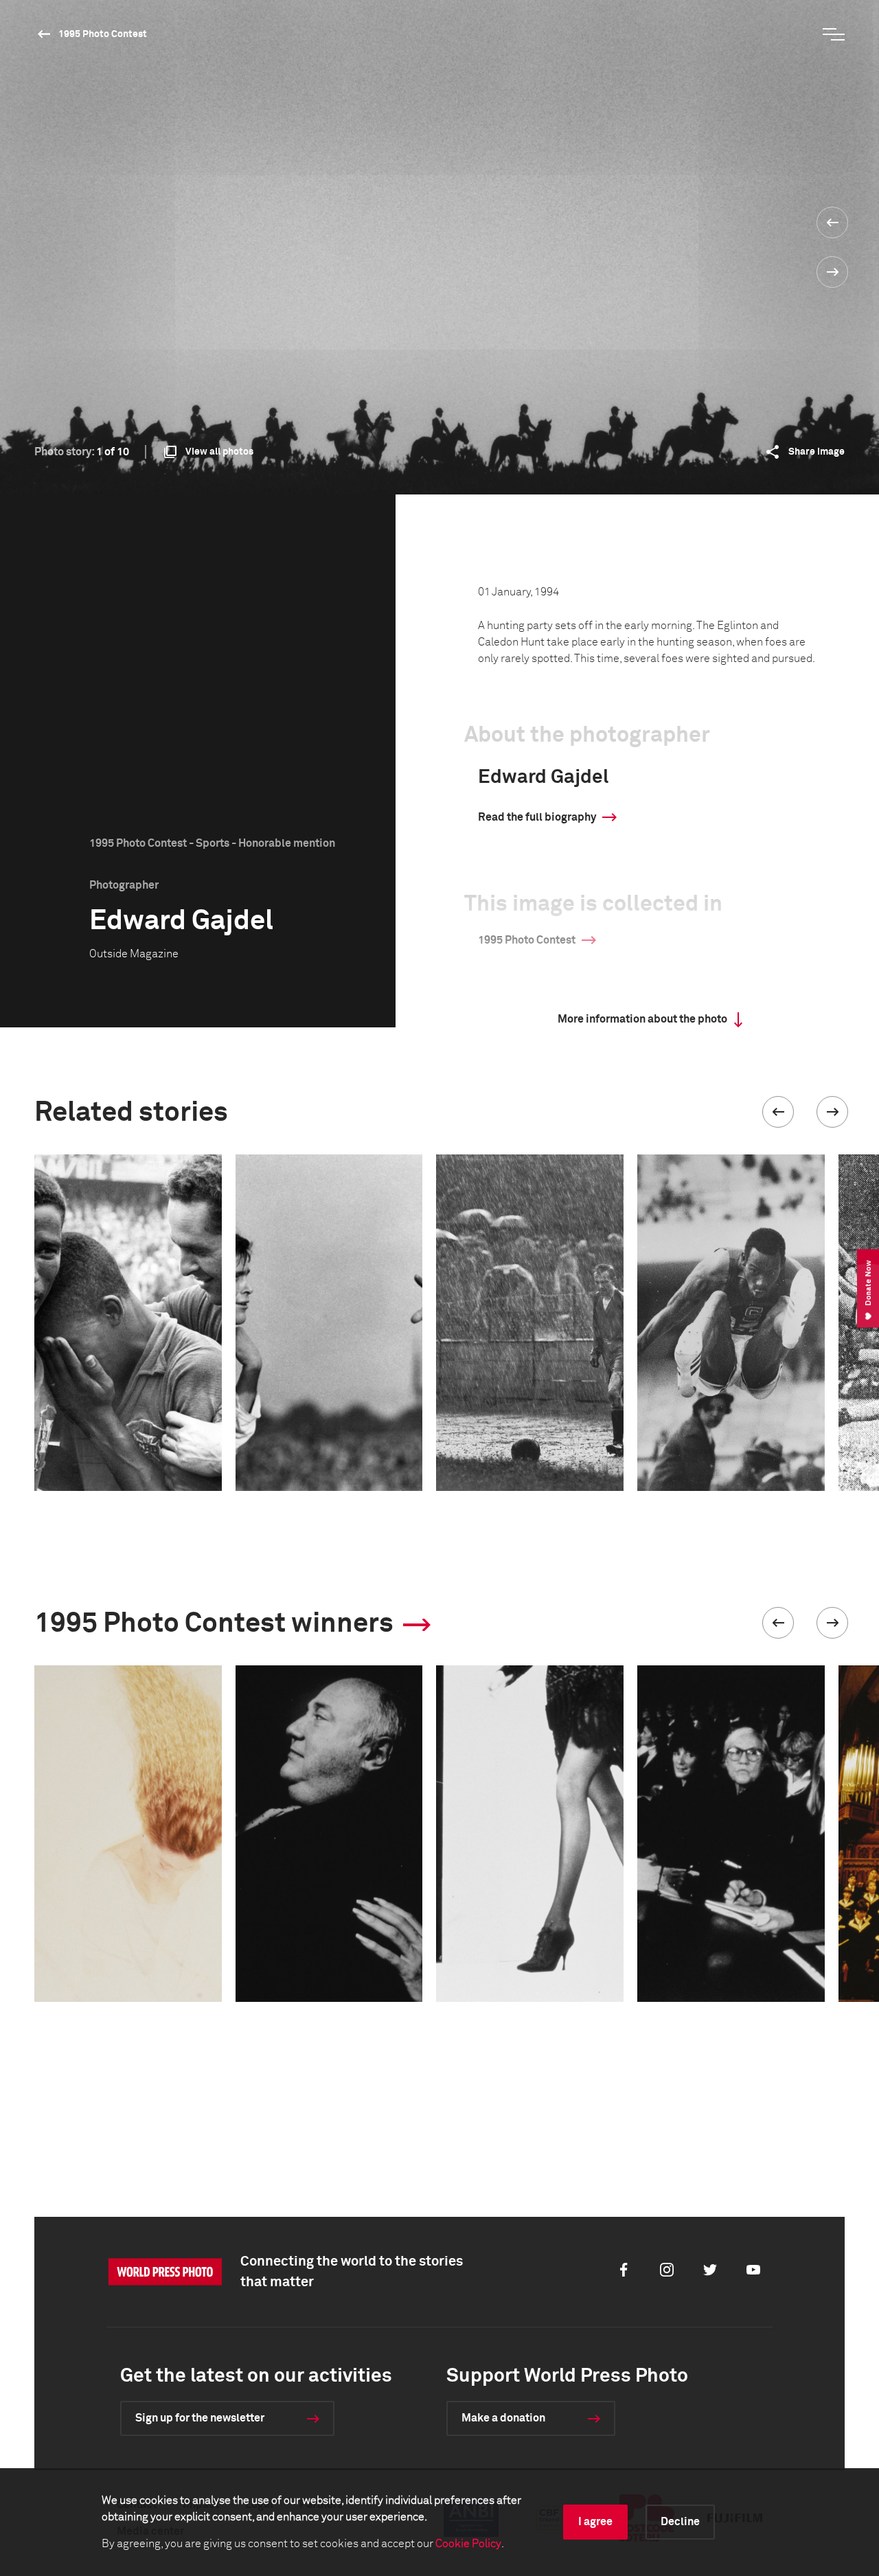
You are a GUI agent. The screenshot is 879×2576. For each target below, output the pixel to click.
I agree (595, 2522)
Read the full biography (537, 817)
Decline (680, 2522)
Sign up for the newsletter (200, 2418)
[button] (778, 1112)
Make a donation (503, 2418)
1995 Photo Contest (103, 34)
